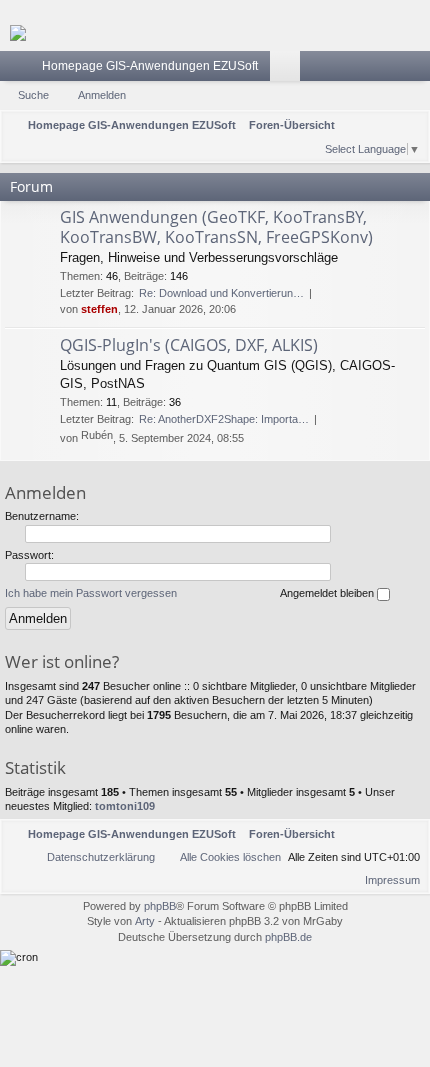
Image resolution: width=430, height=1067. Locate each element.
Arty (145, 921)
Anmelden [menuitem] (419, 70)
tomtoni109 (125, 806)
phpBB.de (288, 937)
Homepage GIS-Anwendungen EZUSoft (150, 66)
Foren (289, 70)
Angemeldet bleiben (328, 593)
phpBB (160, 906)
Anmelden (102, 95)
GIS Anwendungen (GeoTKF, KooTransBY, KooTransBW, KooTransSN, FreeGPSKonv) (216, 226)
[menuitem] (308, 148)
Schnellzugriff (19, 70)
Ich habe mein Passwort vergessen (91, 593)
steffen (99, 309)
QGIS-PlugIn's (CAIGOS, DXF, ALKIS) (189, 345)
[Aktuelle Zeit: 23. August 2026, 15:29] (282, 148)
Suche (33, 95)
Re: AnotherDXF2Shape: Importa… (224, 419)
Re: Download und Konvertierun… (221, 293)
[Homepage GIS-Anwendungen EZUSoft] (215, 33)
